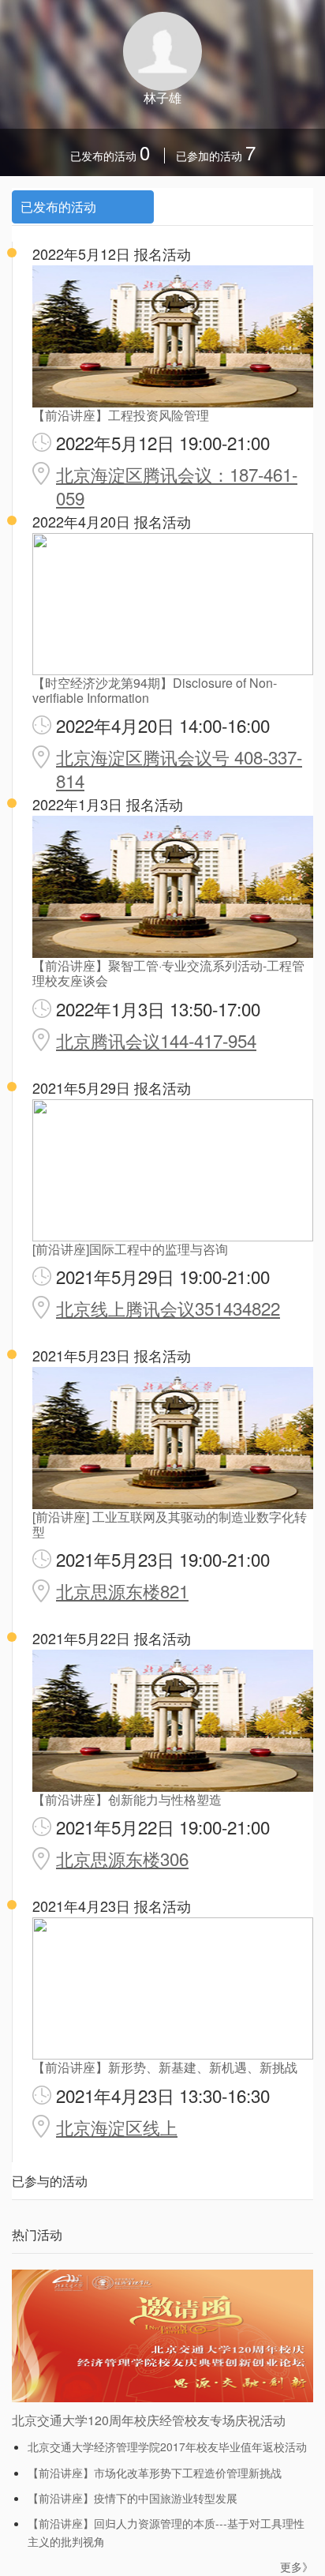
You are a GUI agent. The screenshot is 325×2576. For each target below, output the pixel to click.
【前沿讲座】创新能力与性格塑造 (127, 1799)
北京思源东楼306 (122, 1858)
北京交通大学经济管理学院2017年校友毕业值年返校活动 (167, 2446)
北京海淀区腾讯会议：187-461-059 (177, 486)
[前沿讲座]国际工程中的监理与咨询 (130, 1249)
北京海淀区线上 (117, 2127)
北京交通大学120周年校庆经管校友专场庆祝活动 (149, 2420)
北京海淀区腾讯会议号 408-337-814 (179, 768)
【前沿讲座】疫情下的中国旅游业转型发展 (133, 2498)
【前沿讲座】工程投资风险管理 (121, 415)
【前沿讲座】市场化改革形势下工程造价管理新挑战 (155, 2473)
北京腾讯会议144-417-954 (156, 1040)
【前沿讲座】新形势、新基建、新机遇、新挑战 (165, 2067)
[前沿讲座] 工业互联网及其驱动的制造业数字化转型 (170, 1524)
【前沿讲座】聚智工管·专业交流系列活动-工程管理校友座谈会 (168, 973)
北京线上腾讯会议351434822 (168, 1308)
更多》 (297, 2567)
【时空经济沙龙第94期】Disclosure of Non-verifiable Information (155, 690)
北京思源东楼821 (122, 1590)
